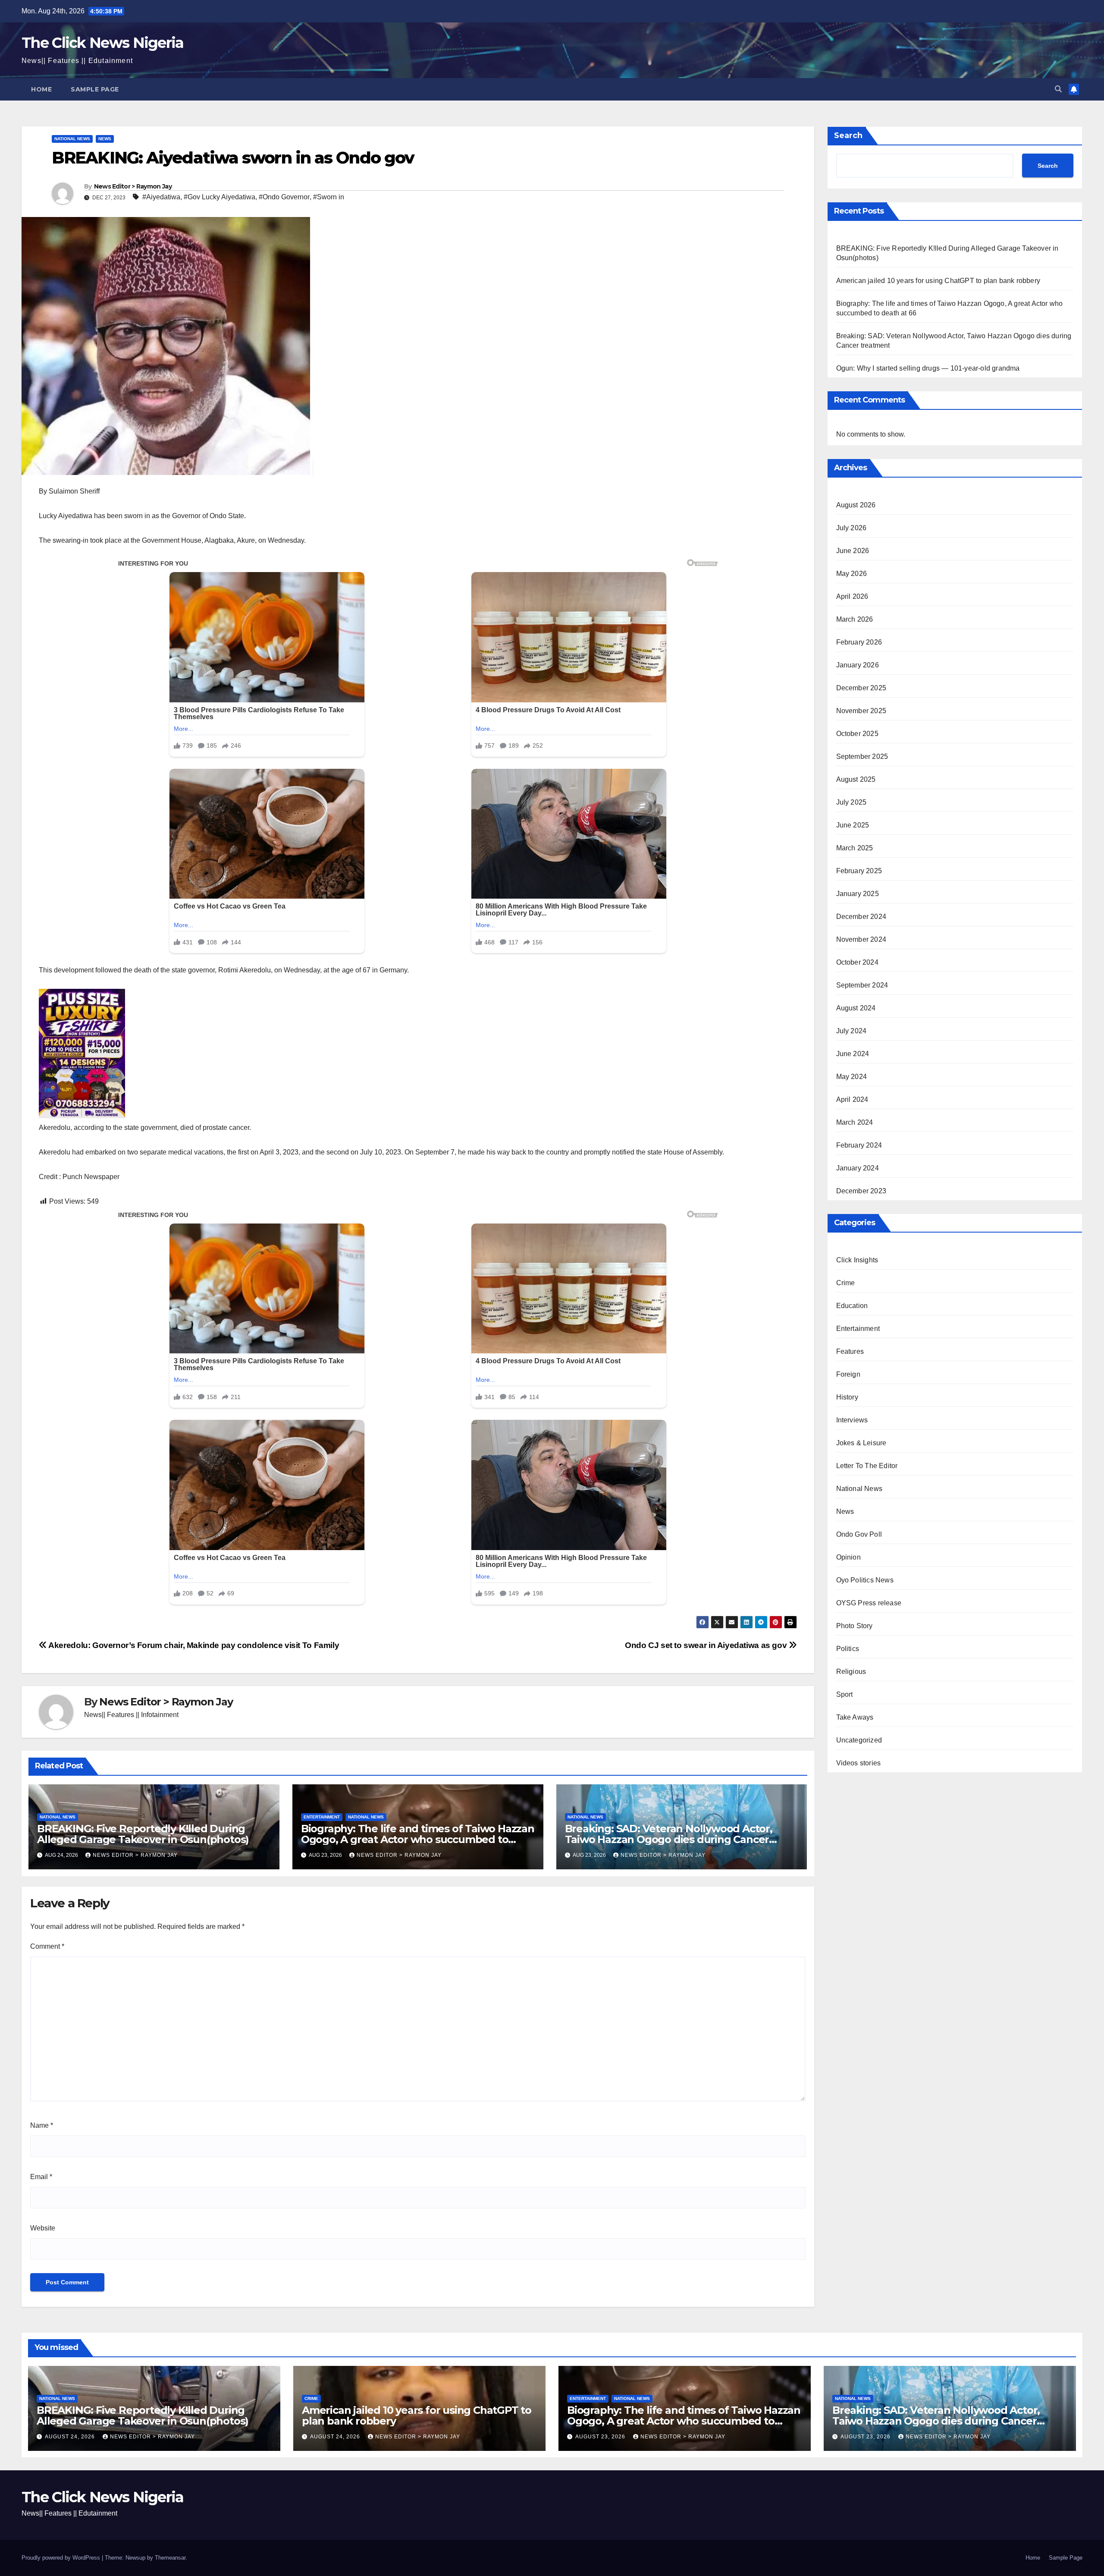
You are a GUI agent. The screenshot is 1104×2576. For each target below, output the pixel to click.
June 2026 (853, 551)
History (847, 1397)
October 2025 (857, 734)
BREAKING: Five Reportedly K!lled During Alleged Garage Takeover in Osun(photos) (143, 1834)
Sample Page (95, 89)
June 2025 (853, 825)
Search (848, 135)
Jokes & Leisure (861, 1443)
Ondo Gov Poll (859, 1534)
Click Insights (857, 1260)
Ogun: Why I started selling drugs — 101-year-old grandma (928, 368)
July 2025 (852, 802)
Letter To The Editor (867, 1466)
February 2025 (859, 871)
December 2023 (861, 1191)
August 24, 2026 (71, 2437)
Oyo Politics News (865, 1580)
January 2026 (858, 665)
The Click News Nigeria (103, 43)
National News (72, 139)
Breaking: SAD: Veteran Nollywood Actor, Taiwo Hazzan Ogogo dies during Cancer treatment (669, 1839)
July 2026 (852, 528)
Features (850, 1351)
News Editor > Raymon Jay (133, 186)
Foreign (848, 1374)
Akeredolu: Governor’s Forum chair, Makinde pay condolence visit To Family (193, 1645)
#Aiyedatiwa (161, 197)
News (105, 139)
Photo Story (855, 1626)
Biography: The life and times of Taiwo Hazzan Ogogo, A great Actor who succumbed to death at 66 (418, 1839)
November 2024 (861, 939)
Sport (845, 1694)
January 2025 (858, 894)
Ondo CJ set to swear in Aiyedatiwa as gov (707, 1645)
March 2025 (855, 848)
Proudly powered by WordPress (62, 2558)
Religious (851, 1672)
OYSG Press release (869, 1603)
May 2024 (852, 1077)
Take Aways (855, 1717)
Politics (848, 1649)
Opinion (848, 1557)
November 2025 (861, 711)
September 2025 (862, 756)
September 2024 (862, 985)
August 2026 (856, 505)
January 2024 (858, 1168)
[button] (1058, 89)
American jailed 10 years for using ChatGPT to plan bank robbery (938, 281)
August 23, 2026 (601, 2437)
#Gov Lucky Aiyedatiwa (220, 197)
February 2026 (859, 642)
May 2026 (852, 574)
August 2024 (856, 1008)
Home (41, 89)
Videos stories (859, 1763)
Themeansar (170, 2558)
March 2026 (855, 619)
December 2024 (861, 917)
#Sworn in (329, 197)
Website (43, 2228)
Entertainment (322, 1817)
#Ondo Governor (284, 197)
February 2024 (859, 1145)
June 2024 (853, 1054)
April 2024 (852, 1099)
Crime (846, 1283)
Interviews (852, 1420)
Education (852, 1306)
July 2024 (852, 1031)
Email (41, 2177)
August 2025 (856, 779)
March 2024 (855, 1122)
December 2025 (861, 688)
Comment (47, 1946)
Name (42, 2125)
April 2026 (852, 596)
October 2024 (857, 962)
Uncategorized (859, 1740)
